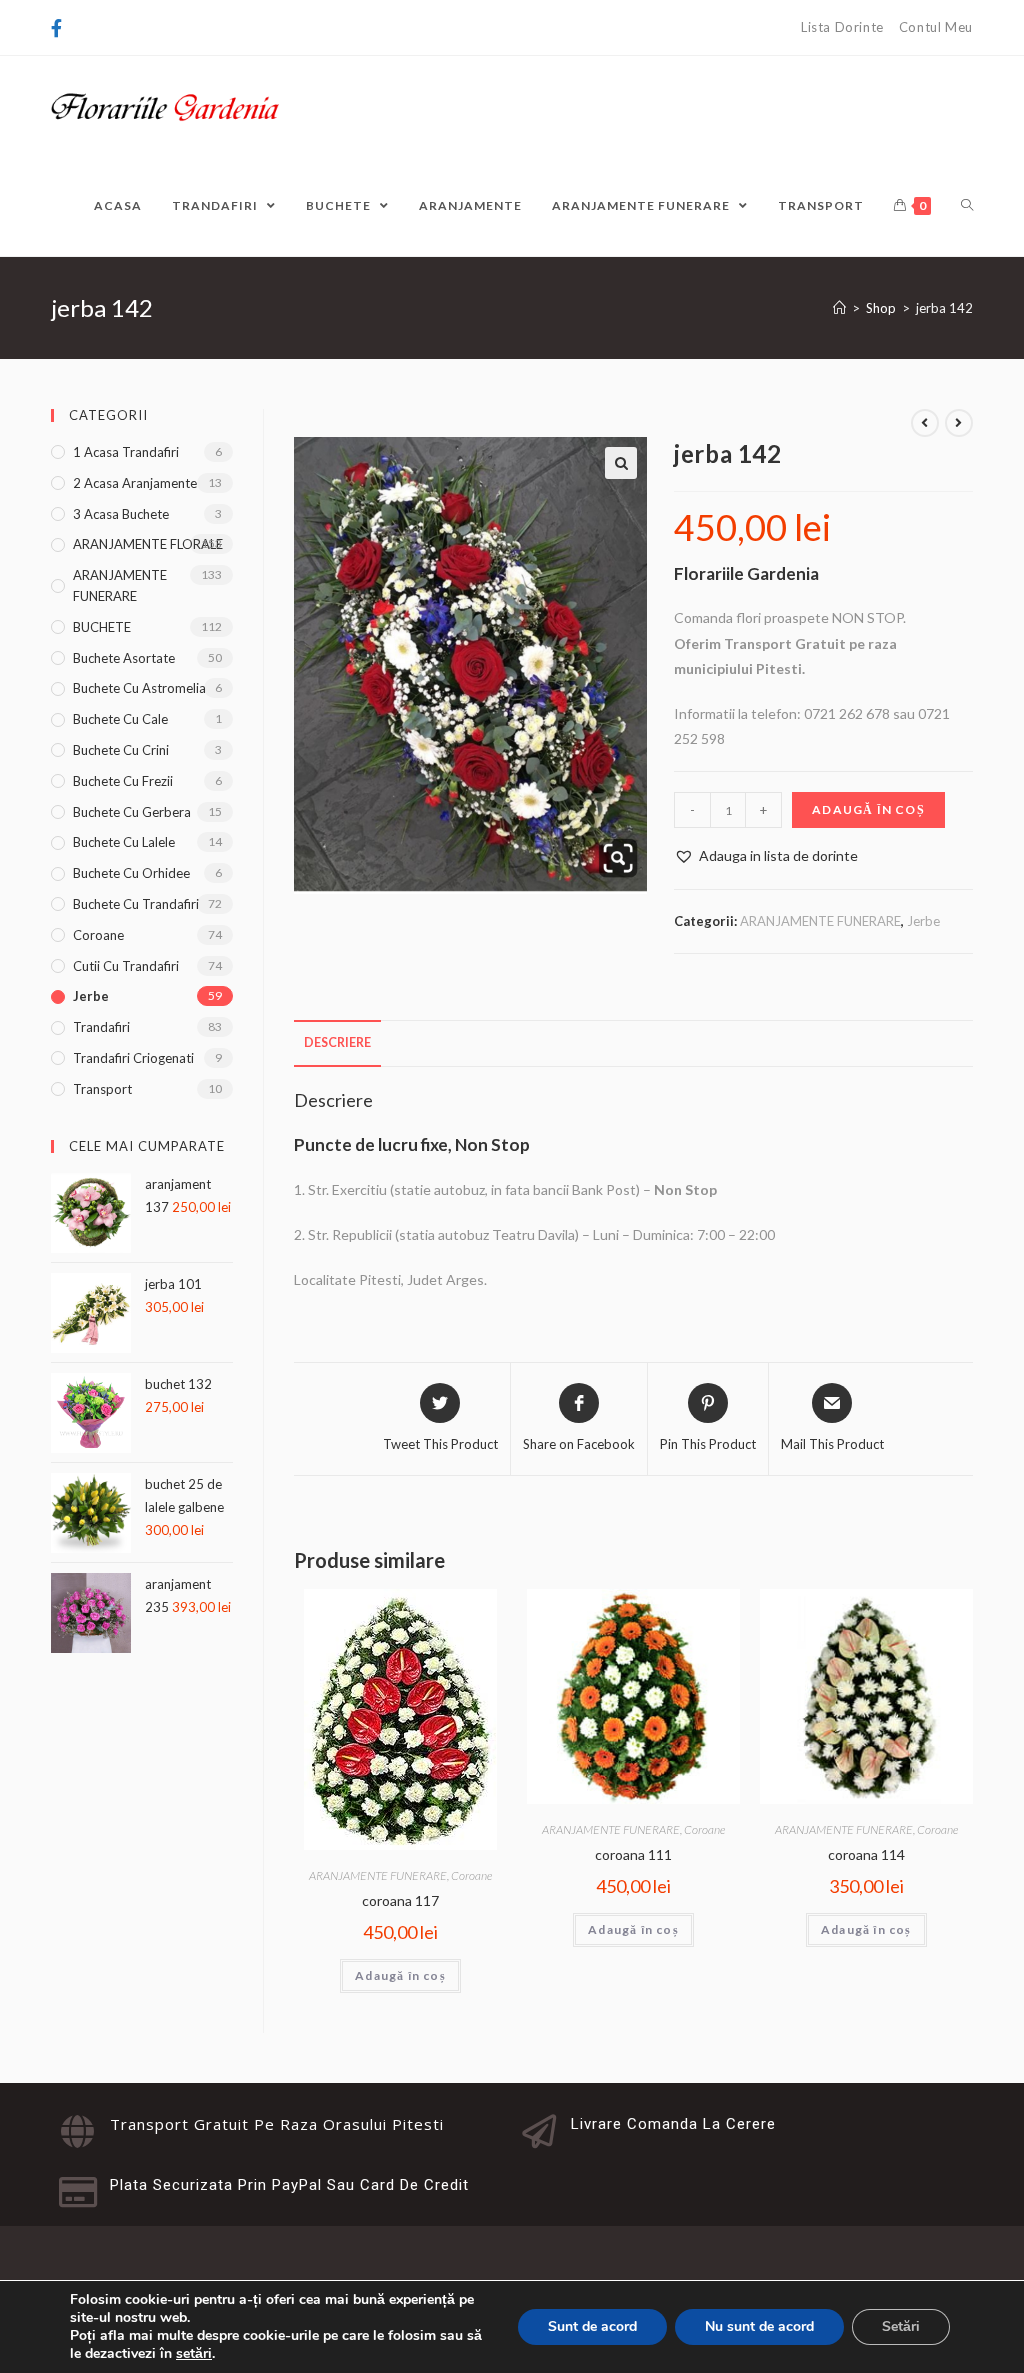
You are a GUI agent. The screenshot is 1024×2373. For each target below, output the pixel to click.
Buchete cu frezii (123, 781)
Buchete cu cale (120, 719)
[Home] (839, 308)
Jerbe (923, 921)
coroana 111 (633, 1854)
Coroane (471, 1875)
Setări (901, 2326)
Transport (102, 1089)
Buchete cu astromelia (139, 688)
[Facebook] (59, 28)
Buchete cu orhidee (131, 873)
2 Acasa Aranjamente (135, 483)
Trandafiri (101, 1027)
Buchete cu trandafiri (136, 904)
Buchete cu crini (121, 750)
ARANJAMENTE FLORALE (148, 544)
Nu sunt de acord (759, 2326)
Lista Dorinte (842, 27)
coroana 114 (866, 1854)
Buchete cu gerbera (132, 812)
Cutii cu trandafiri (126, 966)
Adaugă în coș (868, 809)
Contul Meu (936, 27)
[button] (621, 463)
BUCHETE (102, 627)
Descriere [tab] (337, 1042)
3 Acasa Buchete (121, 514)
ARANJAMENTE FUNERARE (820, 921)
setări (194, 2354)
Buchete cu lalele (124, 842)
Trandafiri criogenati (133, 1058)
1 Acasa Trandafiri (126, 452)
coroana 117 (400, 1900)
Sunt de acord (592, 2326)
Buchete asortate (124, 658)
